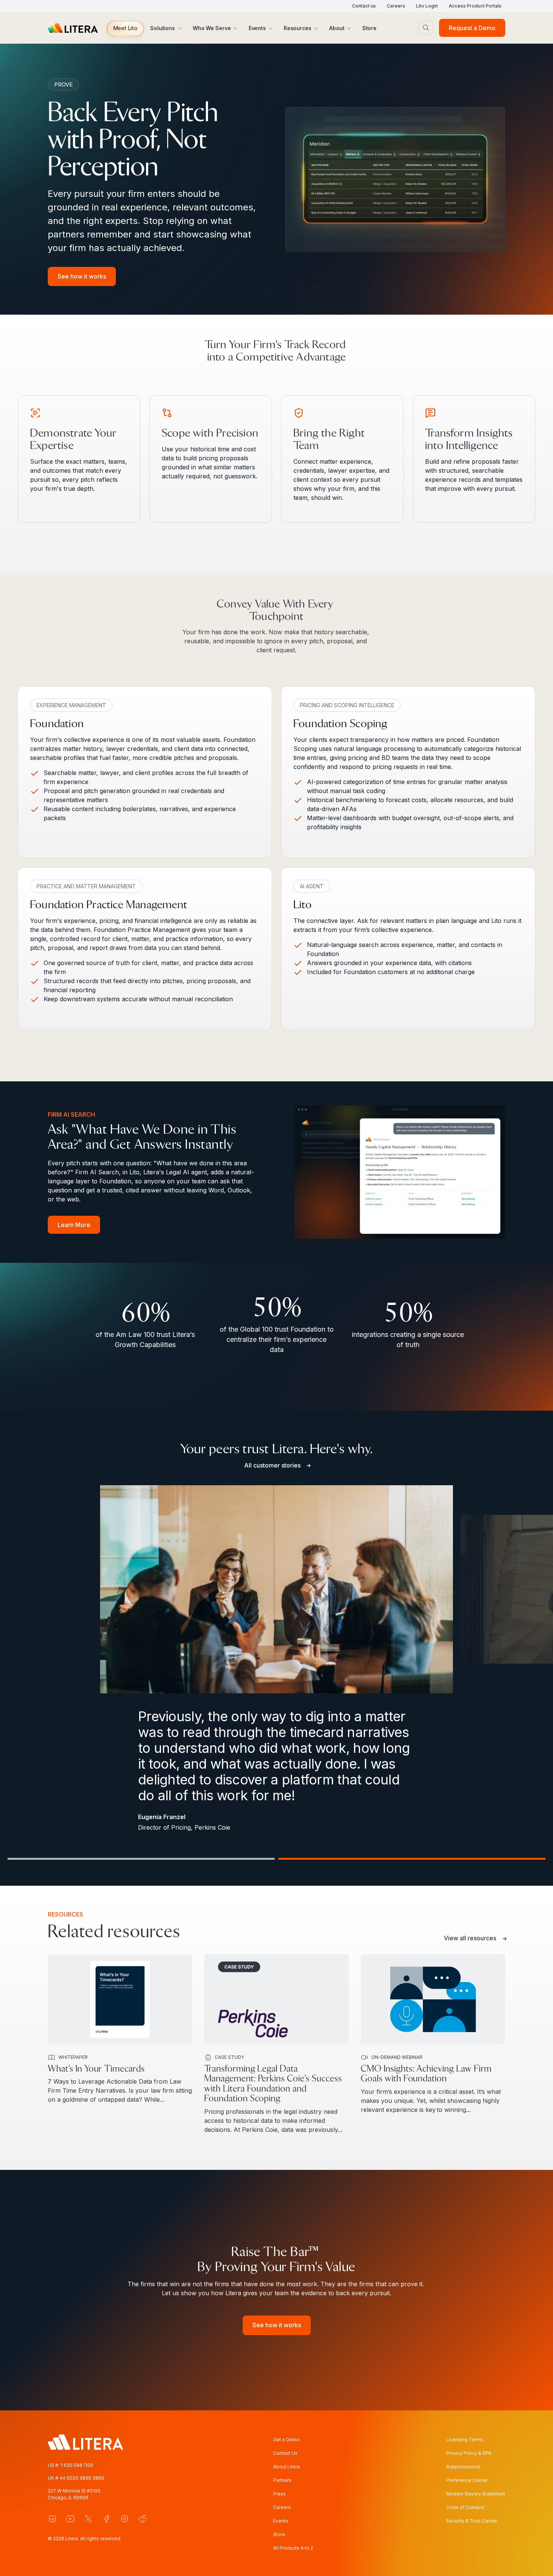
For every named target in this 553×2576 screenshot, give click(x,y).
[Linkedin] (52, 2519)
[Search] (426, 28)
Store (279, 2534)
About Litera (286, 2467)
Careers (396, 6)
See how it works (82, 276)
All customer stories (272, 1465)
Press (280, 2494)
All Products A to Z (293, 2548)
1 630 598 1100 (77, 2465)
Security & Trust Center (472, 2521)
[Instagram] (125, 2519)
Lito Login (427, 6)
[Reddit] (143, 2519)
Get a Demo (286, 2440)
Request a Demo (472, 28)
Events (281, 2521)
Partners (282, 2480)
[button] (125, 29)
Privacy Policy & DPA (469, 2453)
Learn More (74, 1225)
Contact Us (285, 2453)
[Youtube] (70, 2519)
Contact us (364, 6)
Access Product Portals (475, 6)
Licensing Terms (465, 2440)
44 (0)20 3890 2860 (82, 2478)
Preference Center (467, 2480)
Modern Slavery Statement (476, 2494)
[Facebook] (106, 2519)
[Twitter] (88, 2519)
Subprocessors (463, 2467)
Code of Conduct (465, 2507)
